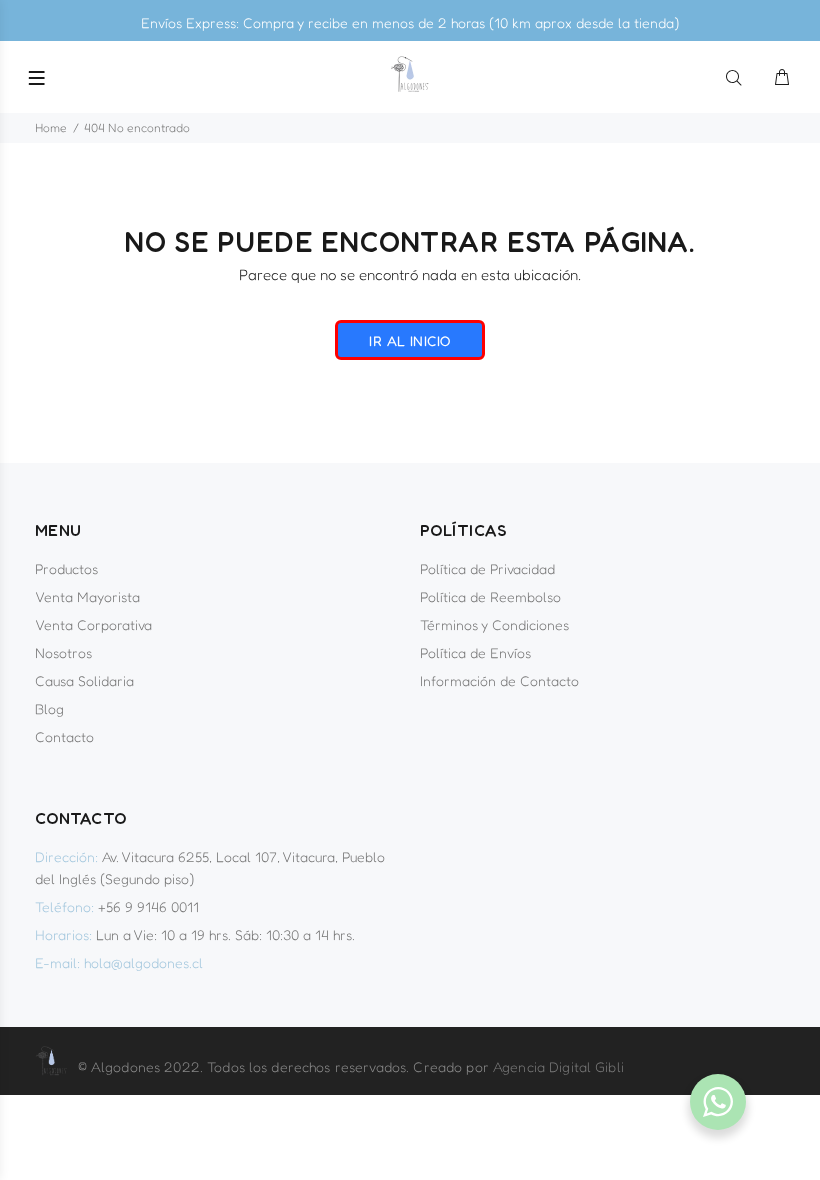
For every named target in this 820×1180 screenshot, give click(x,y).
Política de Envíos (475, 652)
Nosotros (63, 652)
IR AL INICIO (409, 340)
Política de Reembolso (490, 596)
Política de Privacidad (487, 568)
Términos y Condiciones (494, 624)
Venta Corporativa (93, 624)
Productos (66, 568)
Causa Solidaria (84, 680)
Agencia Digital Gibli (558, 1066)
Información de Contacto (499, 680)
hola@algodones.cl (143, 962)
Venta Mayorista (87, 596)
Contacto (64, 736)
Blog (49, 708)
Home (51, 127)
